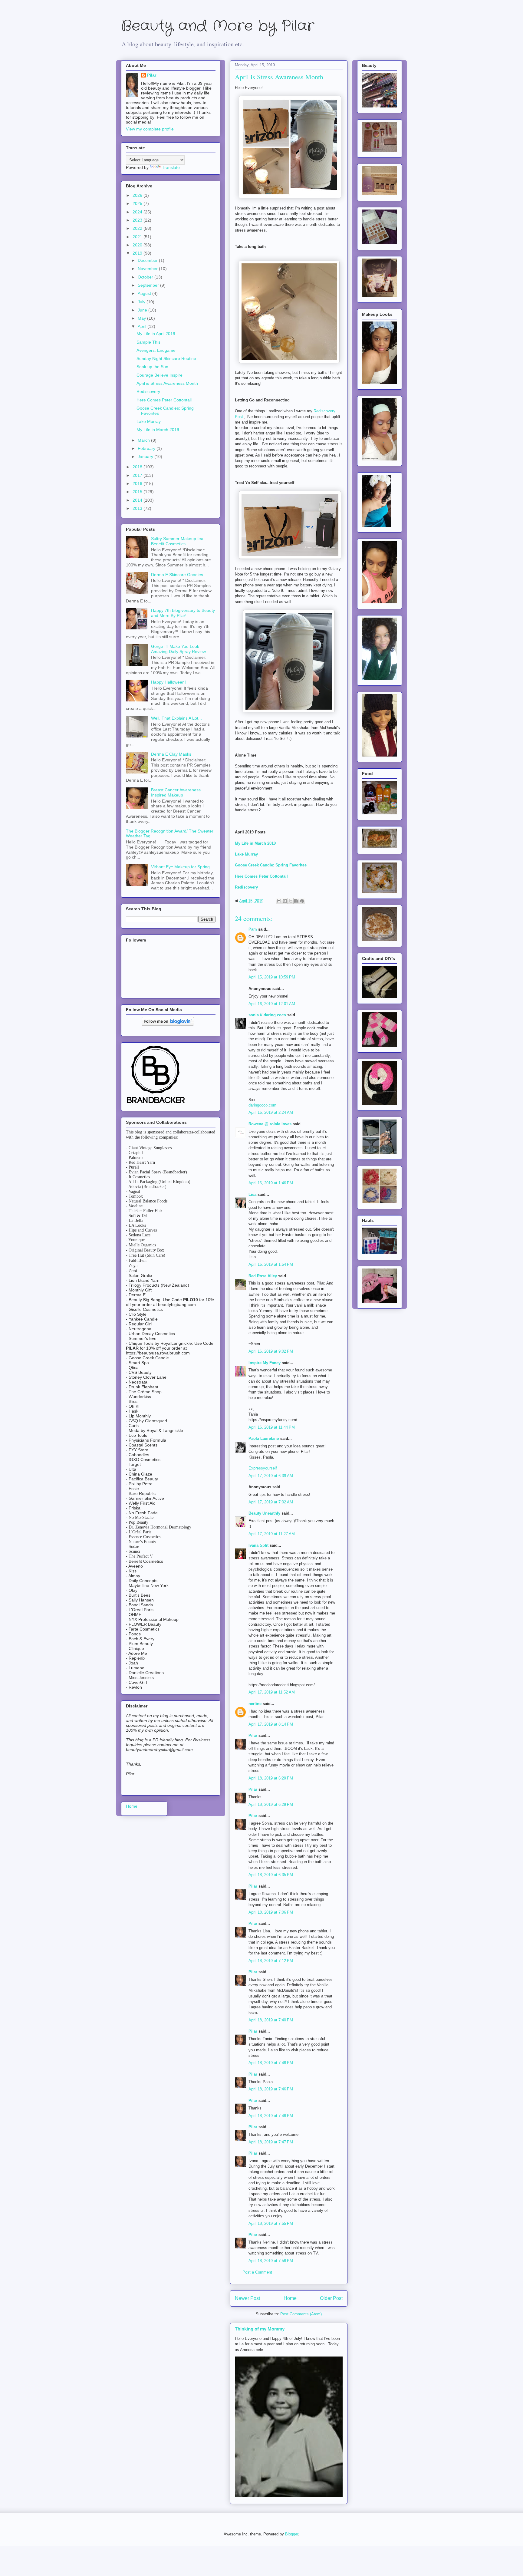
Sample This (148, 342)
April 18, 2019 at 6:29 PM (271, 1778)
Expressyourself (263, 1468)
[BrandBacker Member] (156, 1104)
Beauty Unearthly (264, 1513)
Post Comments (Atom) (301, 2314)
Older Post (331, 2298)
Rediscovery (246, 887)
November (148, 269)
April (143, 326)
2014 (138, 500)
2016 (138, 483)
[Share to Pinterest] (302, 901)
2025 (138, 203)
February (147, 448)
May (142, 318)
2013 (138, 508)
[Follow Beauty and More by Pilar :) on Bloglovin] (168, 1024)
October (146, 277)
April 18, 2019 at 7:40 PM (271, 2020)
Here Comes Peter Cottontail (164, 400)
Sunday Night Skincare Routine (166, 358)
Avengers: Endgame (156, 350)
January (146, 457)
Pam (253, 929)
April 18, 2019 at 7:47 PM (271, 2142)
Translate (171, 167)
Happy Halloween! (168, 682)
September (149, 285)
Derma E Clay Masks (171, 754)
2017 (138, 475)
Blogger (292, 2534)
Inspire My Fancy (265, 1363)
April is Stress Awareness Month (167, 383)
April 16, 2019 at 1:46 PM (271, 1183)
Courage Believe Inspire (160, 375)
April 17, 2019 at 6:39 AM (271, 1476)
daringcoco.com (262, 1105)
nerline (255, 1704)
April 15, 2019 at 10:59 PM (272, 977)
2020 (138, 245)
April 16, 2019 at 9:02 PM (271, 1351)
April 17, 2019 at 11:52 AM (272, 1692)
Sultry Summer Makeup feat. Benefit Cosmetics (178, 541)
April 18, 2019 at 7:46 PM (271, 2063)
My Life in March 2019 (158, 430)
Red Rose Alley (263, 1276)
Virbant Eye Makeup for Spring (180, 867)
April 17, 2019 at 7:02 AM (271, 1502)
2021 (138, 237)
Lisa (252, 1194)
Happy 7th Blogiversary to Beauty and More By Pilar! (183, 613)
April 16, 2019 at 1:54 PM (271, 1264)
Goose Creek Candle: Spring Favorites (271, 865)
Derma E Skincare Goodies (177, 575)
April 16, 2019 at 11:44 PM (272, 1427)
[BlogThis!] (285, 901)
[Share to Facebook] (296, 901)
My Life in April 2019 (156, 334)
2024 (138, 212)
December (148, 260)
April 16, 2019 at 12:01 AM (272, 1004)
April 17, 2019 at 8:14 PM (271, 1724)
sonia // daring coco (267, 1015)
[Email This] (279, 901)
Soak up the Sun (152, 367)
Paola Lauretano (264, 1438)
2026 (138, 195)
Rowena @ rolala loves (270, 1124)
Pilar (253, 1735)
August (145, 293)
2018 (138, 467)
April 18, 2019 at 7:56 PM (271, 2261)
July (142, 302)
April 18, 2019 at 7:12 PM (271, 1961)
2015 (138, 492)
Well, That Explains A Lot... (176, 718)
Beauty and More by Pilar (218, 26)
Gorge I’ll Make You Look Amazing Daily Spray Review (178, 649)
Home (290, 2298)
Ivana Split (258, 1545)
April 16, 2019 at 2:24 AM (271, 1112)
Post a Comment (257, 2272)
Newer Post (247, 2298)
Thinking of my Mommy (260, 2329)
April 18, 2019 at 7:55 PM (271, 2223)
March (144, 440)
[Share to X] (291, 901)
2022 (138, 228)
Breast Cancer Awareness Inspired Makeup (176, 792)
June (143, 310)
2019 (138, 253)
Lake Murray (149, 421)
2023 (138, 220)
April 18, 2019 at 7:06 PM (271, 1912)
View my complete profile (150, 129)
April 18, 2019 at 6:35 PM (271, 1875)
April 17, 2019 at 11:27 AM (272, 1534)
